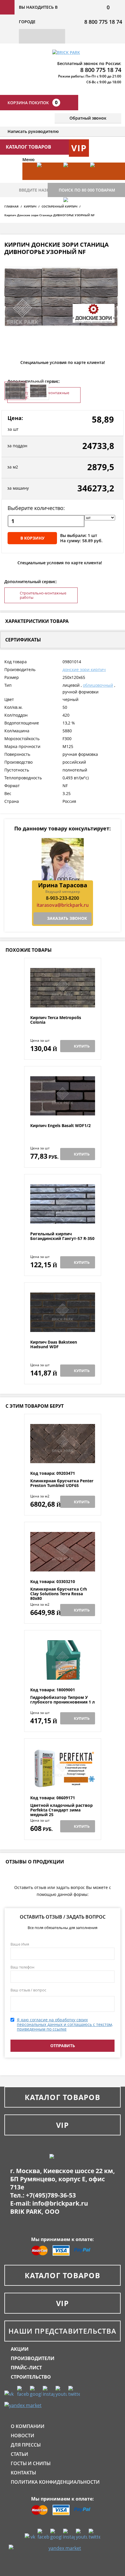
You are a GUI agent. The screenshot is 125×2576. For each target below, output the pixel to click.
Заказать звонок (67, 918)
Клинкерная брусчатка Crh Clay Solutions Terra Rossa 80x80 (59, 1594)
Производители (33, 2358)
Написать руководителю (33, 131)
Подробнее (63, 1001)
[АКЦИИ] (47, 180)
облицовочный (98, 685)
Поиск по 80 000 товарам (87, 190)
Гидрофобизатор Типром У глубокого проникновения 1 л (63, 1700)
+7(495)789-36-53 (51, 2195)
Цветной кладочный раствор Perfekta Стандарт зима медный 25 (61, 1810)
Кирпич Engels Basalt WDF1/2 (60, 1126)
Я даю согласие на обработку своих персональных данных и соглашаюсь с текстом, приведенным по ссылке (65, 2024)
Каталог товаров (63, 2097)
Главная (11, 206)
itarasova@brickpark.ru (63, 905)
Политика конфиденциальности (55, 2482)
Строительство (31, 2377)
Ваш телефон (22, 1967)
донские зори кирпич (84, 669)
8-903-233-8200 (63, 898)
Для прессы (26, 2445)
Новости (23, 2436)
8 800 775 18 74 (103, 22)
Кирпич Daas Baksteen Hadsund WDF (54, 1345)
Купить (82, 1046)
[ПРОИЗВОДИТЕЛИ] (74, 180)
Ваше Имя (20, 1944)
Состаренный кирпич (59, 206)
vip (79, 148)
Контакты (23, 2473)
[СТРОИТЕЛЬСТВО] (74, 215)
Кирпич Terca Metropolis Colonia (56, 1020)
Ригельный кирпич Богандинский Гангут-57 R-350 (62, 1236)
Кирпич (30, 206)
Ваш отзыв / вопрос (28, 1990)
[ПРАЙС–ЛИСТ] (100, 180)
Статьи (19, 2454)
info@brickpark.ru (60, 2203)
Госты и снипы (31, 2463)
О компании (28, 2426)
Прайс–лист (26, 2368)
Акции (20, 2349)
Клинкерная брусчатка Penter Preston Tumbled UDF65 (62, 1483)
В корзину (32, 538)
